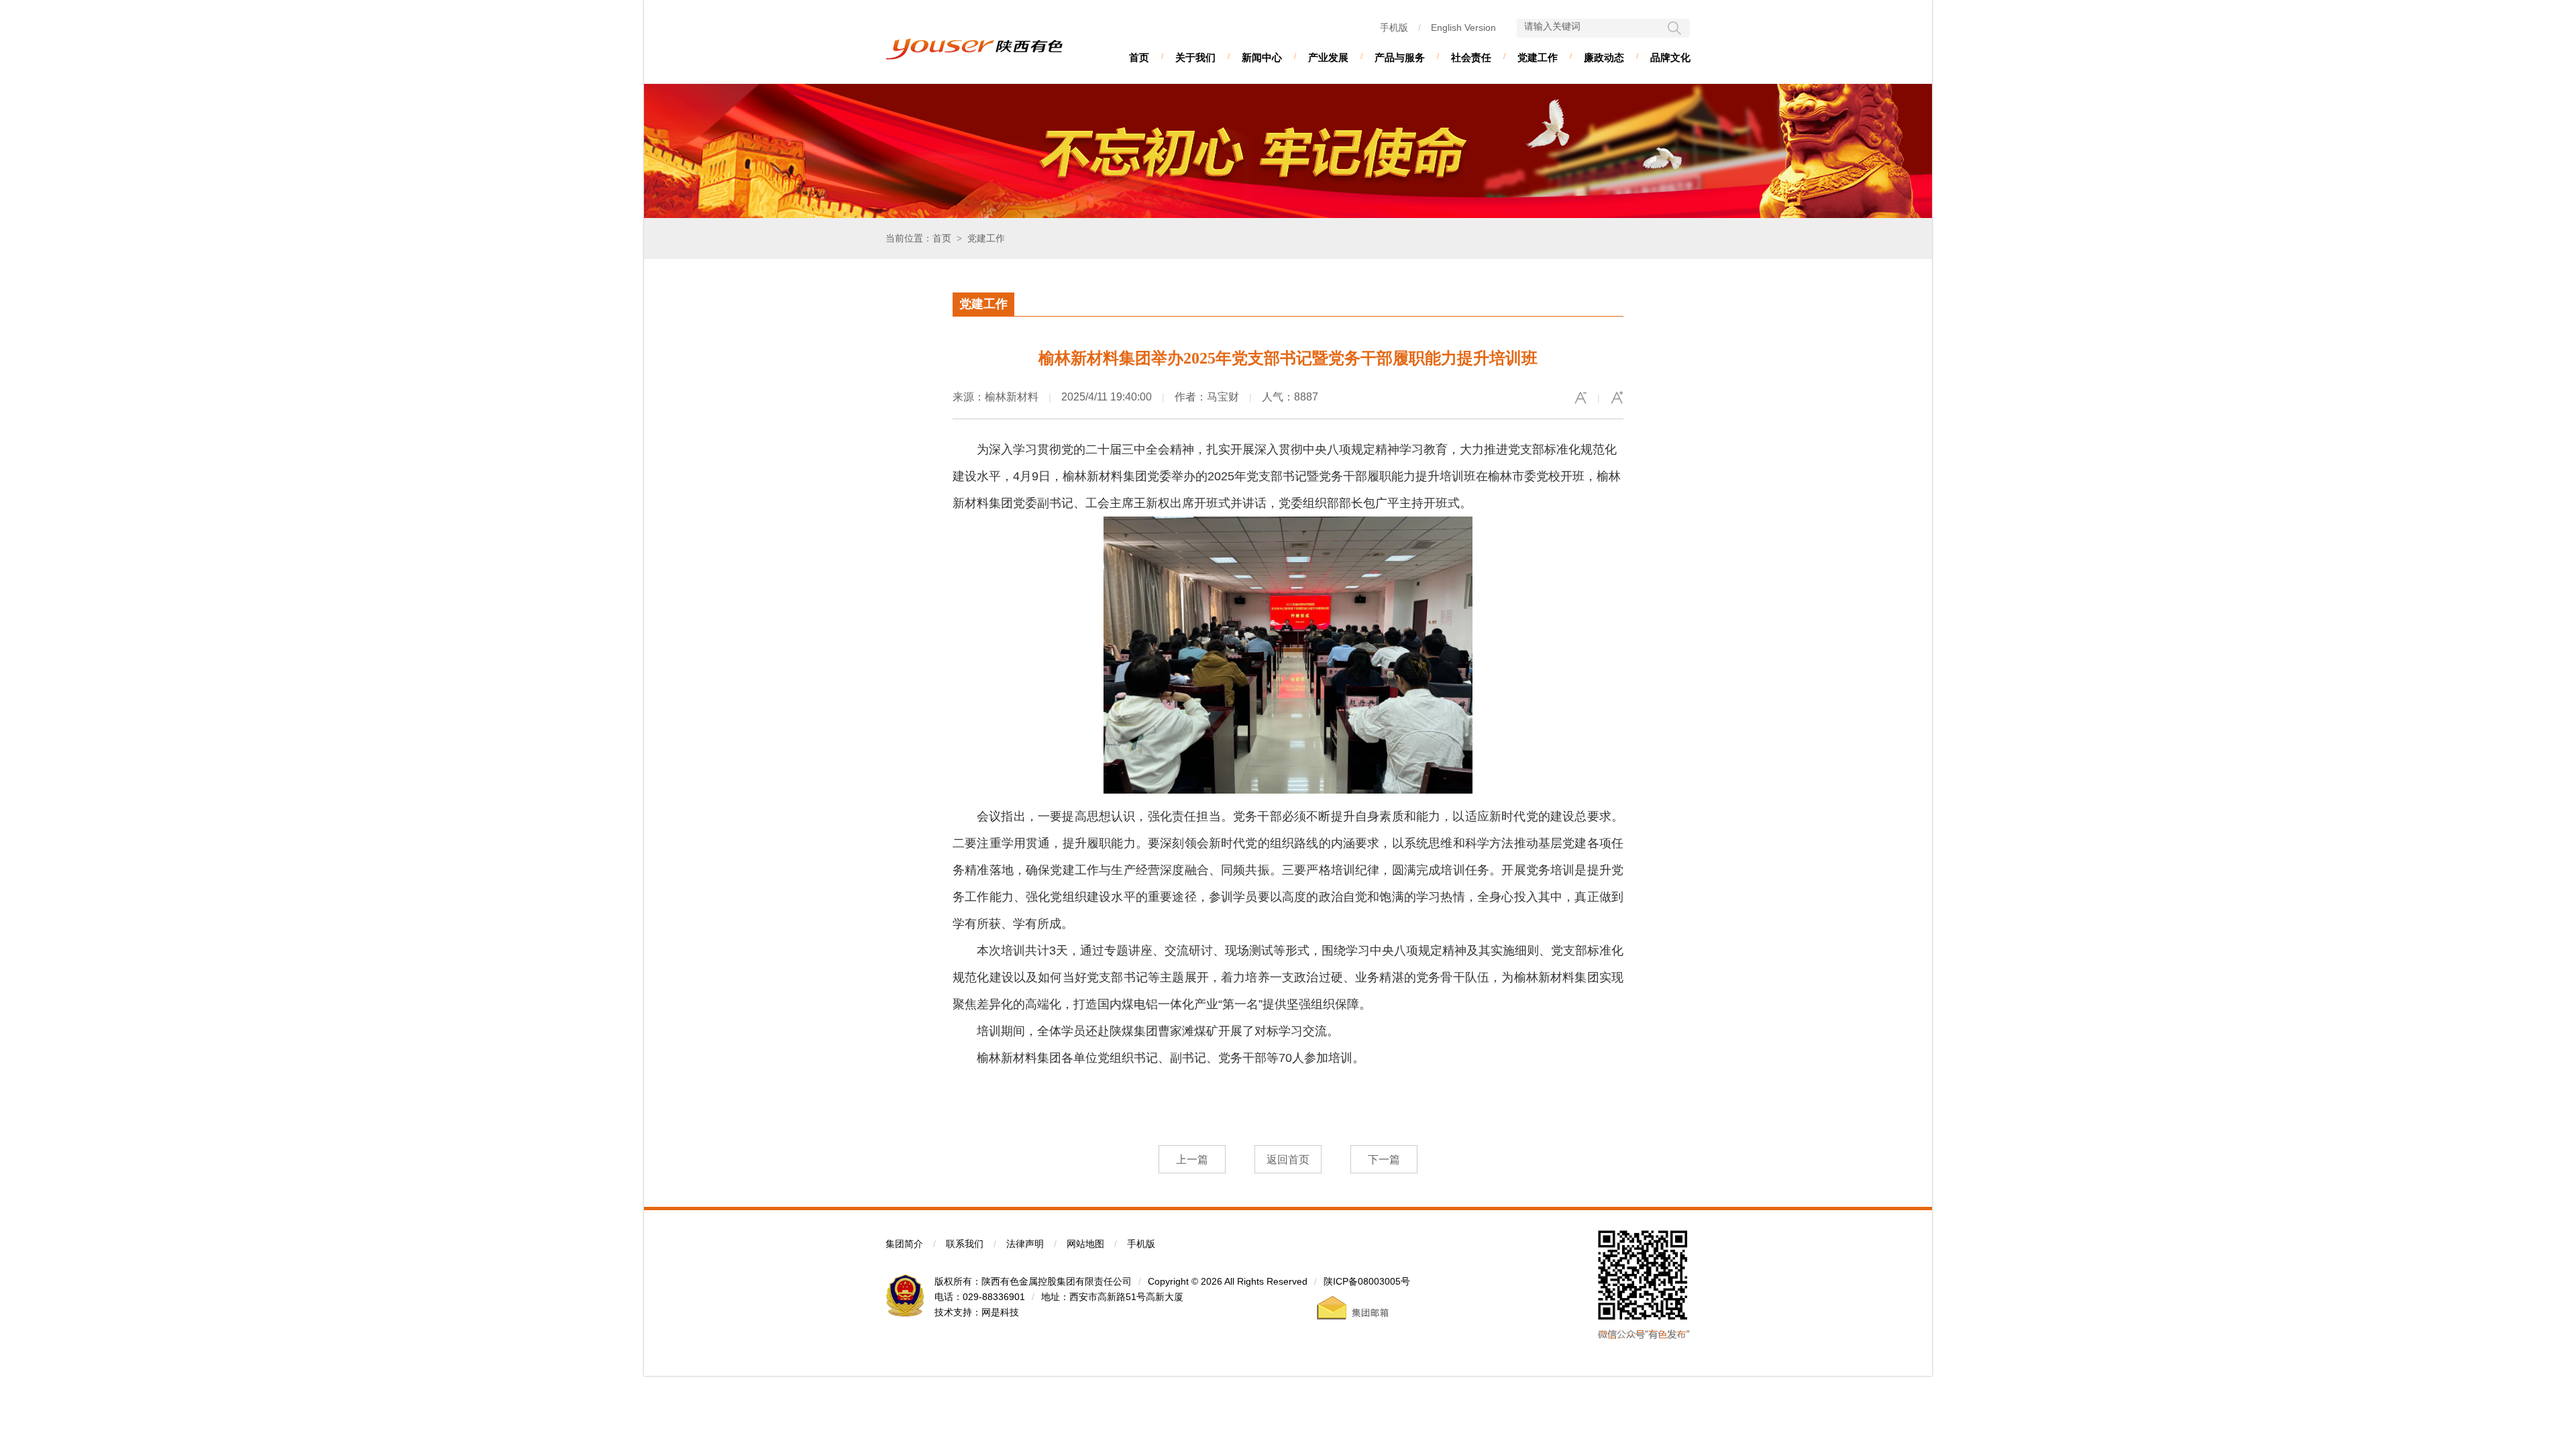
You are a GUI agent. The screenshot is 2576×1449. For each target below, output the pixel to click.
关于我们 (1195, 57)
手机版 (1394, 28)
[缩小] (1580, 398)
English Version (1463, 28)
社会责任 (1471, 57)
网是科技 (1000, 1312)
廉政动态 (1604, 57)
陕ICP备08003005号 (1367, 1281)
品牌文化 (1670, 57)
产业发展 (1328, 57)
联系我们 (965, 1244)
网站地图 (1085, 1244)
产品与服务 (1400, 57)
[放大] (1617, 398)
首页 (1139, 57)
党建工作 (1538, 57)
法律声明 (1025, 1244)
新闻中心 (1262, 57)
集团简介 (904, 1244)
